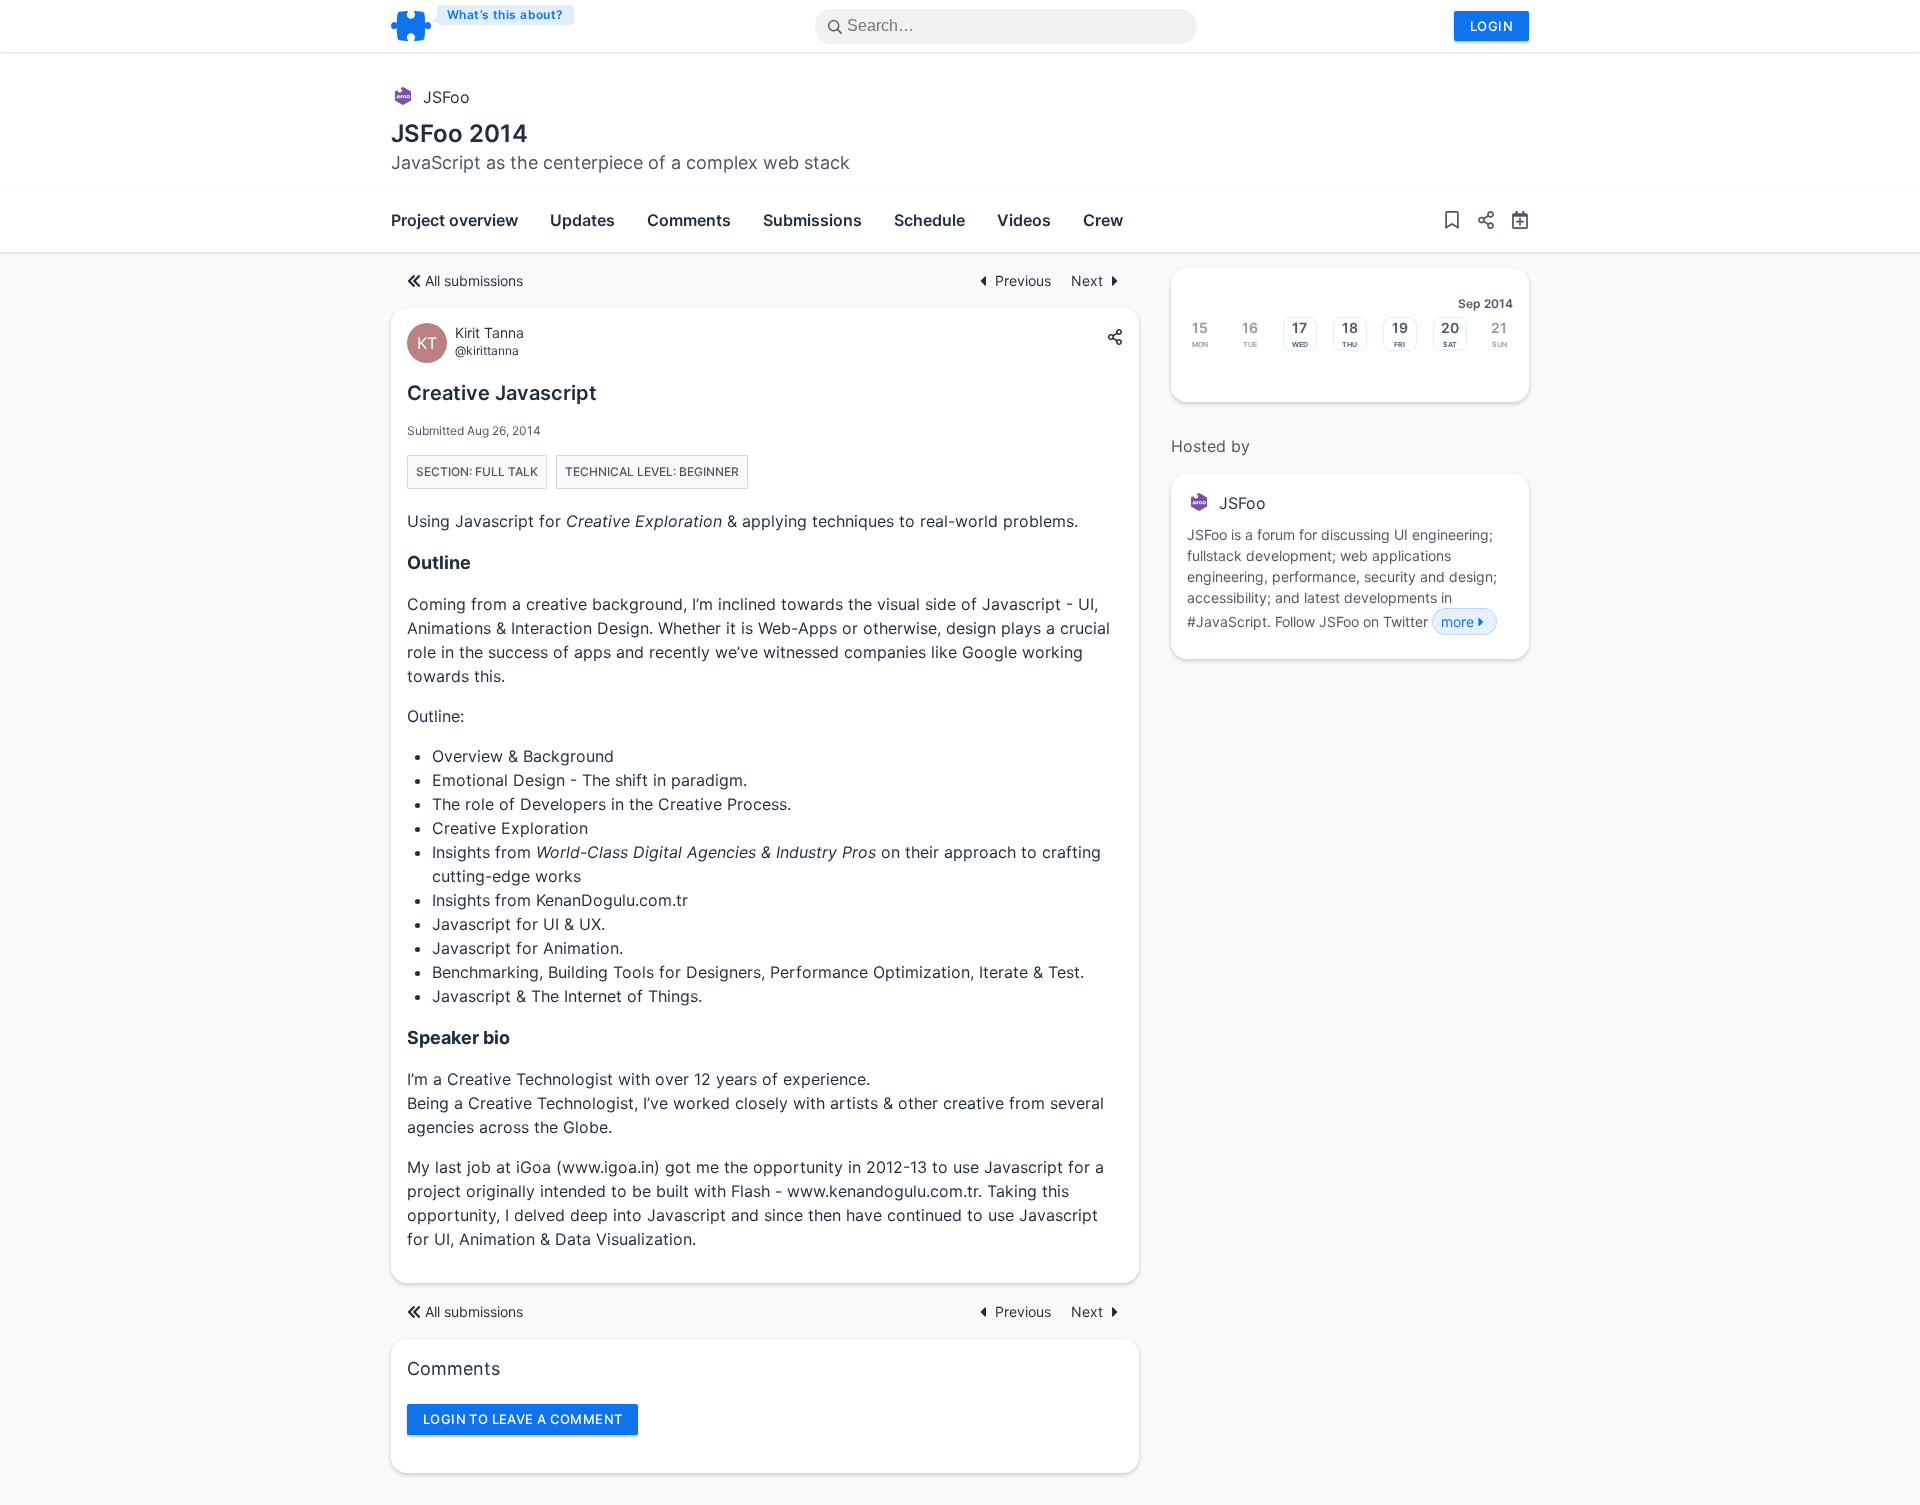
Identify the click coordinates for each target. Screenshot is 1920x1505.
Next (1087, 280)
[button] (1478, 222)
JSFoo (446, 97)
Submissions (812, 220)
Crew (1103, 220)
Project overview (454, 220)
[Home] (483, 26)
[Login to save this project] (1452, 222)
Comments (689, 220)
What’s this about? (505, 14)
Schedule (929, 220)
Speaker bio (458, 1037)
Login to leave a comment (522, 1419)
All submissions (474, 280)
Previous (1025, 280)
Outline (439, 562)
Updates (582, 220)
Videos (1024, 220)
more (1457, 621)
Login (1491, 26)
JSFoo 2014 (459, 133)
